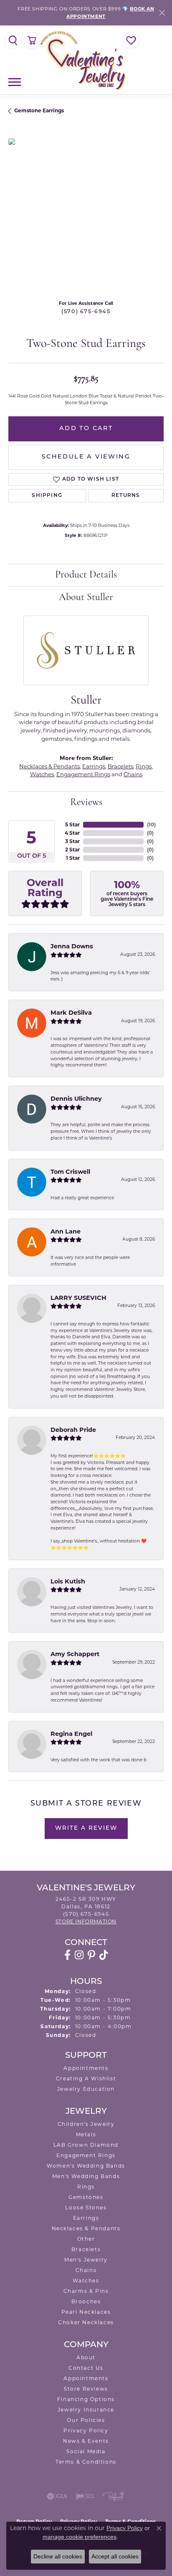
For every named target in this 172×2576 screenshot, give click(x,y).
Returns (126, 496)
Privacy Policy (86, 2430)
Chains (133, 774)
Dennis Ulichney (76, 1099)
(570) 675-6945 (86, 312)
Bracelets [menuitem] (86, 2249)
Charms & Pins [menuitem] (86, 2291)
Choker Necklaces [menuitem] (86, 2322)
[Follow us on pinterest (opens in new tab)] (91, 1955)
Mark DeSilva (71, 1013)
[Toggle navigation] (15, 82)
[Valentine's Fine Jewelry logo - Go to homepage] (86, 60)
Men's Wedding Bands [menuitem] (86, 2176)
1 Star (73, 858)
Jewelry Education (86, 2089)
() (151, 824)
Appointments (86, 2068)
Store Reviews (86, 2389)
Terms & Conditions (86, 2462)
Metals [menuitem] (86, 2134)
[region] (86, 216)
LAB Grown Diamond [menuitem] (86, 2145)
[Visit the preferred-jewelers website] (114, 2496)
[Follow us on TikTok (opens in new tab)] (104, 1955)
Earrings (94, 766)
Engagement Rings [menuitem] (86, 2155)
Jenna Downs (72, 946)
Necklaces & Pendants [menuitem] (86, 2228)
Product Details (86, 575)
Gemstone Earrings (39, 110)
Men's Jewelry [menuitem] (86, 2260)
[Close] (162, 13)
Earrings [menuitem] (86, 2218)
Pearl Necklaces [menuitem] (86, 2312)
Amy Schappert (75, 1654)
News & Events (86, 2441)
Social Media (86, 2451)
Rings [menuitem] (86, 2187)
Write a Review (86, 1828)
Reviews (86, 803)
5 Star (72, 824)
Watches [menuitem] (86, 2281)
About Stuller (86, 598)
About (86, 2357)
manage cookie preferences (80, 2537)
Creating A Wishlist (86, 2078)
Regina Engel (71, 1734)
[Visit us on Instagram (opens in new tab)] (79, 1955)
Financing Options (86, 2399)
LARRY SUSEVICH (78, 1298)
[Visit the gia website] (57, 2496)
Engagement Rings (83, 774)
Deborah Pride (73, 1430)
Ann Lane (66, 1231)
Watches (42, 774)
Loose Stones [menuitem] (86, 2207)
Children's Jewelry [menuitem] (86, 2124)
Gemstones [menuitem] (86, 2197)
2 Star (72, 850)
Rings (144, 766)
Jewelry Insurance (86, 2410)
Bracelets (120, 766)
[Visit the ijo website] (85, 2496)
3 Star (72, 841)
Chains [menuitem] (86, 2270)
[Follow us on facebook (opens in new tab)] (67, 1955)
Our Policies (86, 2420)
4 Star (72, 833)
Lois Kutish (68, 1581)
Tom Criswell (70, 1172)
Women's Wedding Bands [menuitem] (86, 2166)
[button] (13, 41)
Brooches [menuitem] (86, 2301)
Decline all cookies (58, 2556)
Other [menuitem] (86, 2239)
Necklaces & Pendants (49, 766)
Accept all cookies (115, 2556)
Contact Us (86, 2368)
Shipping (47, 496)
